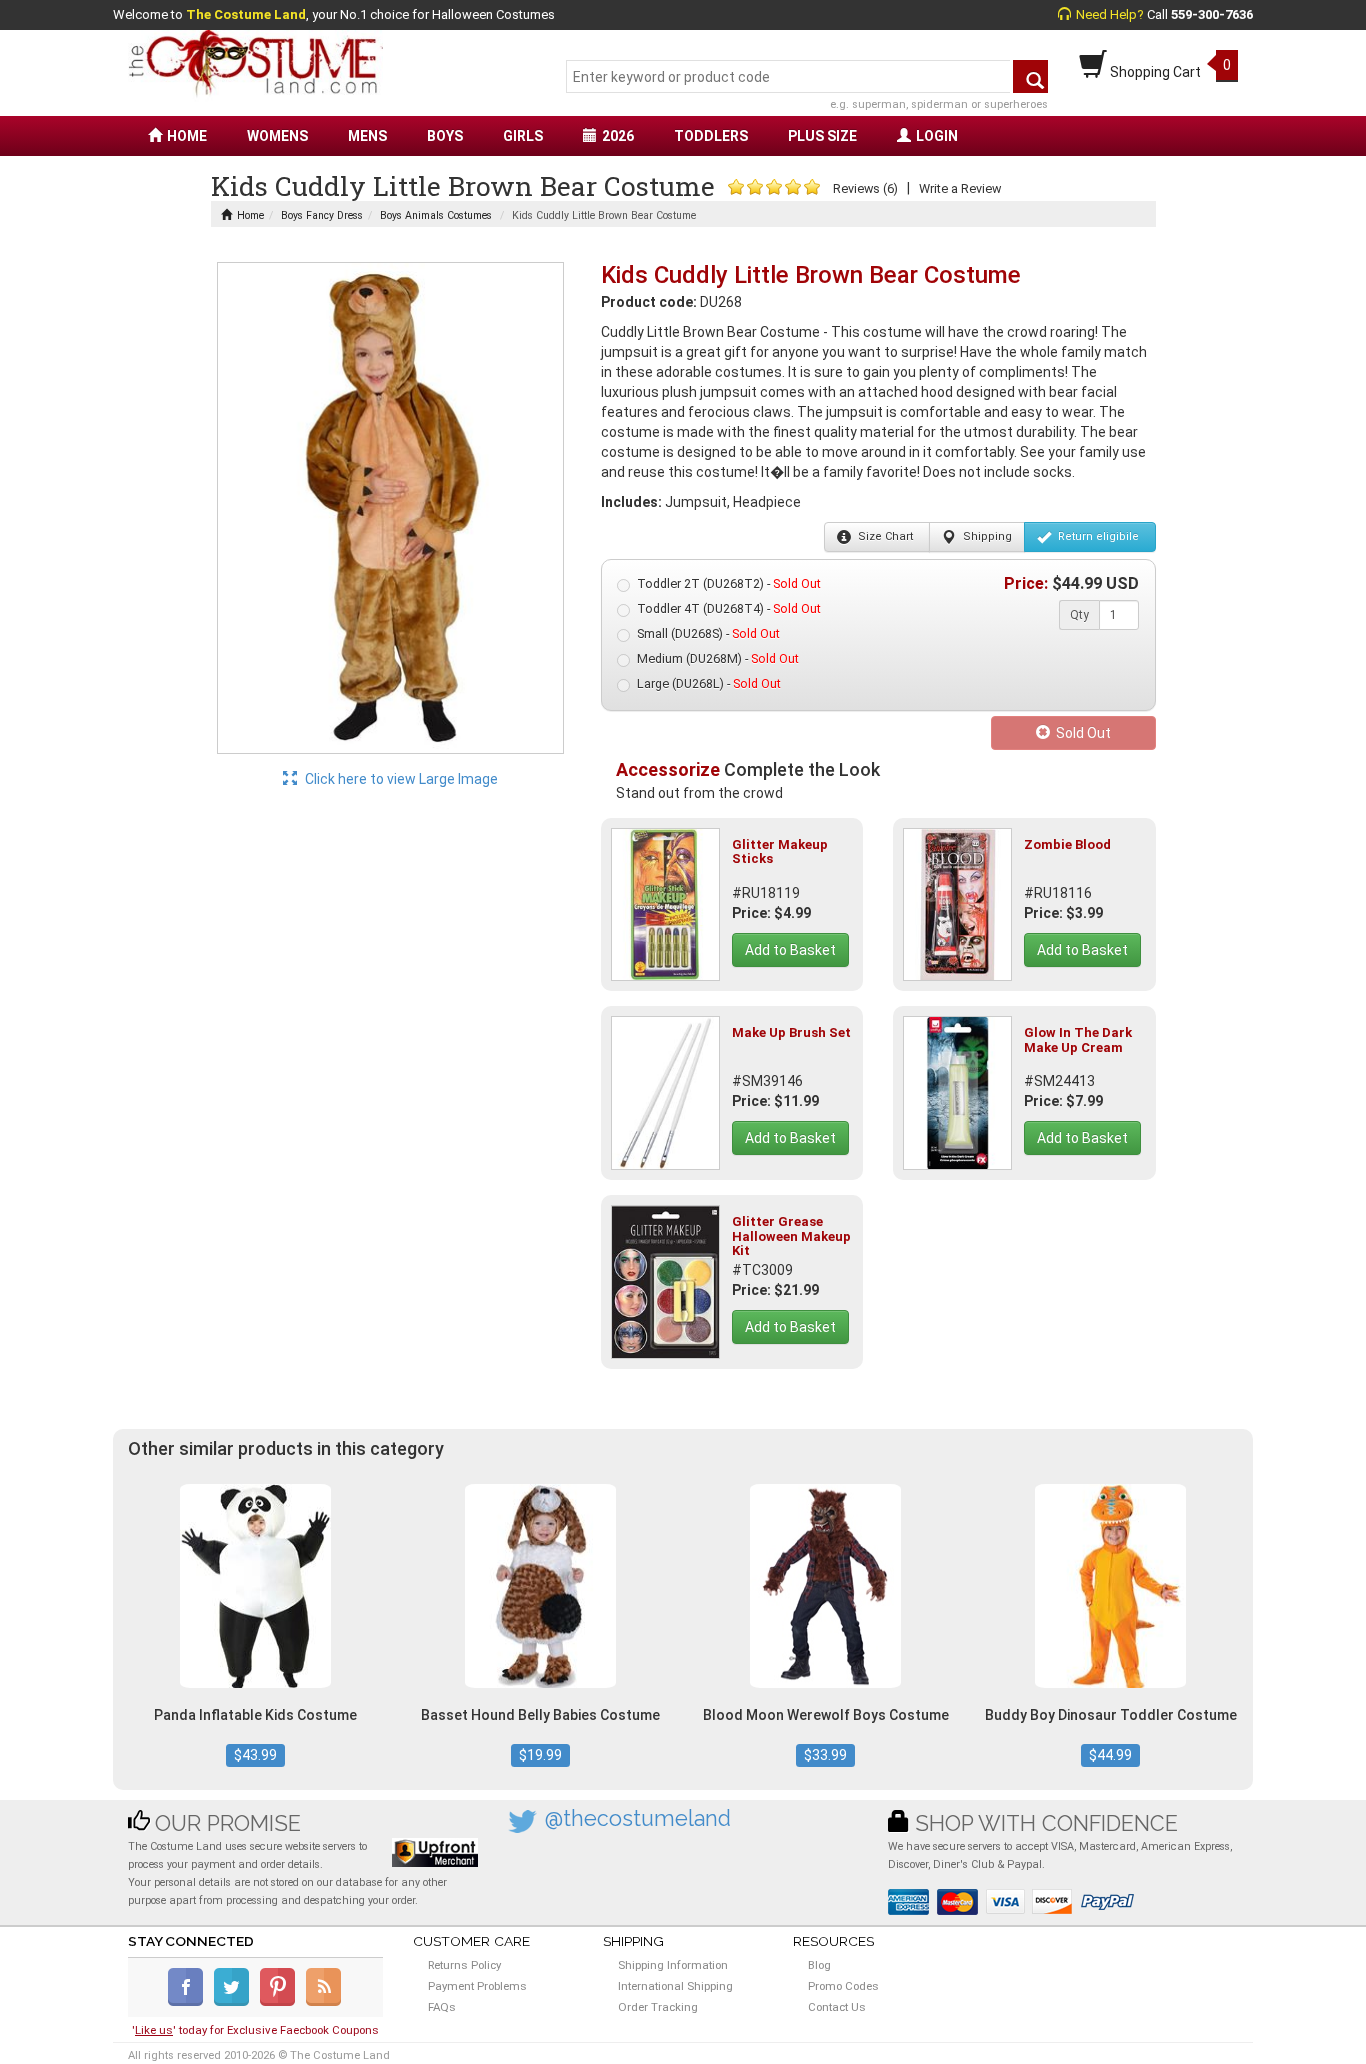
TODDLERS (711, 136)
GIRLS (523, 136)
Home (250, 215)
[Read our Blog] (325, 2002)
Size (884, 536)
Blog (819, 1965)
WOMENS (277, 136)
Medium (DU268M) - (718, 658)
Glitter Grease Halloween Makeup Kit (791, 1236)
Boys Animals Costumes (436, 215)
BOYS (445, 136)
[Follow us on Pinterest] (281, 2002)
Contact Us (837, 2007)
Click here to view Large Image (400, 779)
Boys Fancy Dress (322, 215)
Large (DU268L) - (709, 683)
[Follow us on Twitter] (235, 2002)
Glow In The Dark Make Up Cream (1078, 1039)
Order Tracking (658, 2007)
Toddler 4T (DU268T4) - (729, 608)
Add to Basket (790, 950)
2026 (618, 136)
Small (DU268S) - (708, 633)
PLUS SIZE (822, 136)
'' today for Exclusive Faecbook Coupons (255, 2030)
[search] (1030, 76)
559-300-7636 (1212, 14)
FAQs (442, 2007)
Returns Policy (464, 1965)
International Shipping (675, 1986)
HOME (187, 136)
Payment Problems (477, 1986)
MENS (367, 136)
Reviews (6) (865, 188)
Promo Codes (843, 1986)
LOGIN (937, 136)
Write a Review (960, 188)
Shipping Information (673, 1965)
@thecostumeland (638, 1818)
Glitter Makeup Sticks (780, 851)
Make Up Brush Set (791, 1032)
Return (1097, 536)
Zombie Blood (1067, 844)
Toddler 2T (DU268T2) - (729, 583)
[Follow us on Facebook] (189, 2002)
